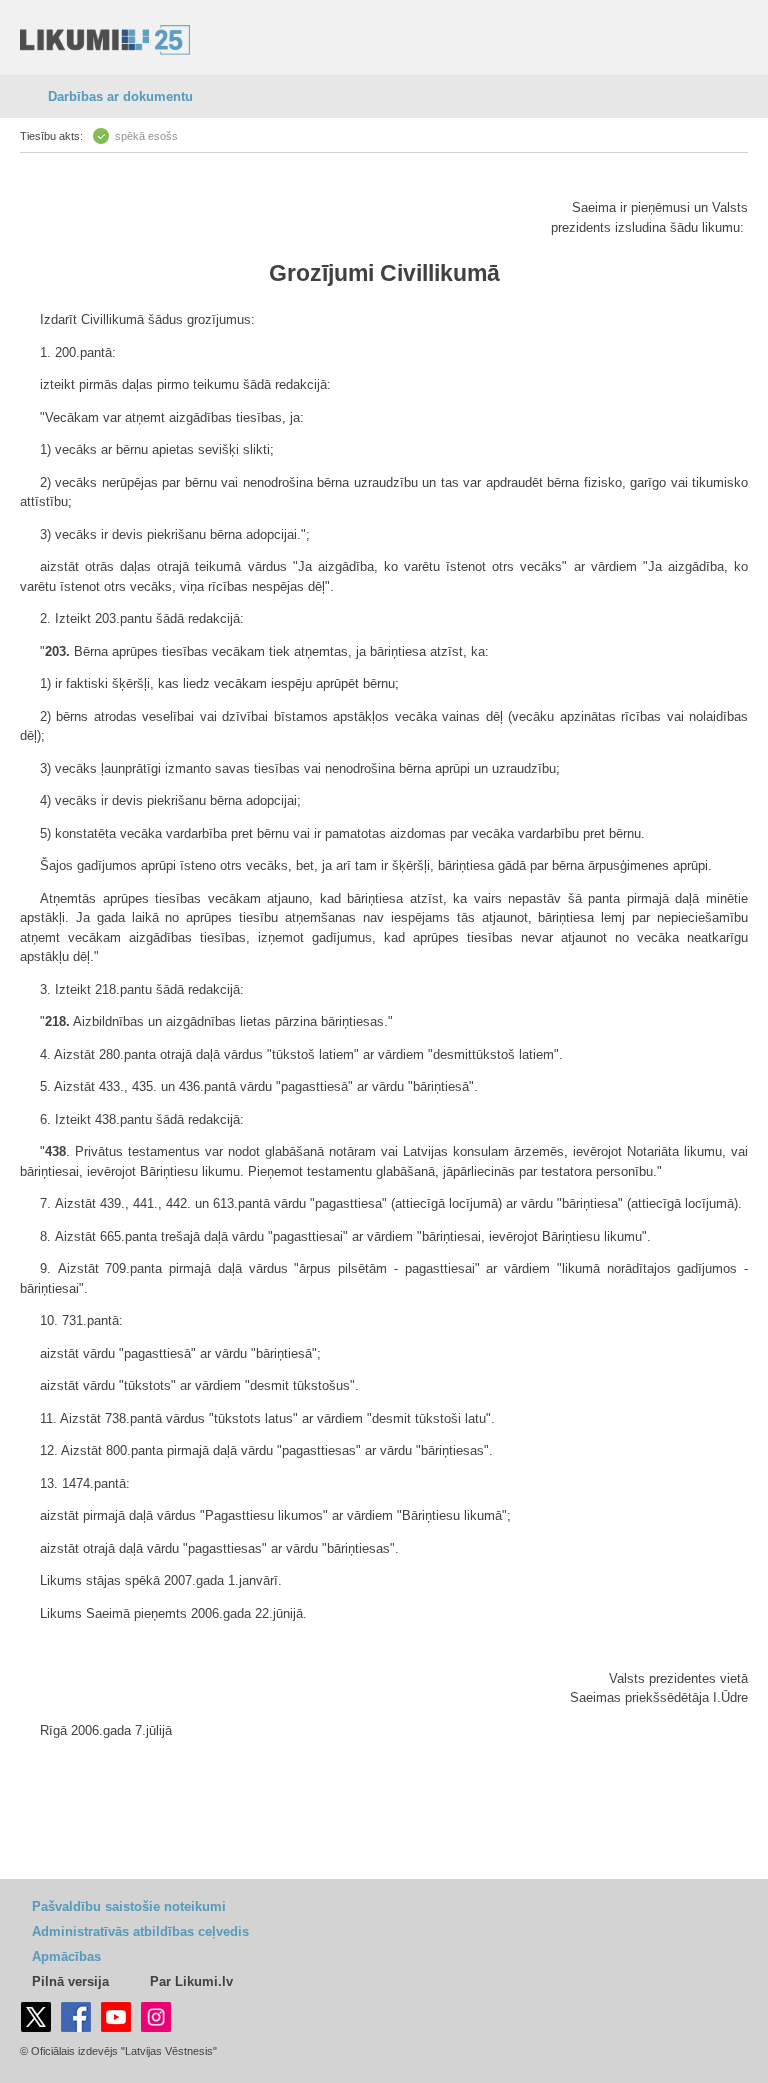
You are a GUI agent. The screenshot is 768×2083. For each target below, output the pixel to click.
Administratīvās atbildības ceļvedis (140, 1931)
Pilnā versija (70, 1981)
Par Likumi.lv (191, 1981)
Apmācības (66, 1956)
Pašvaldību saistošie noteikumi (129, 1906)
